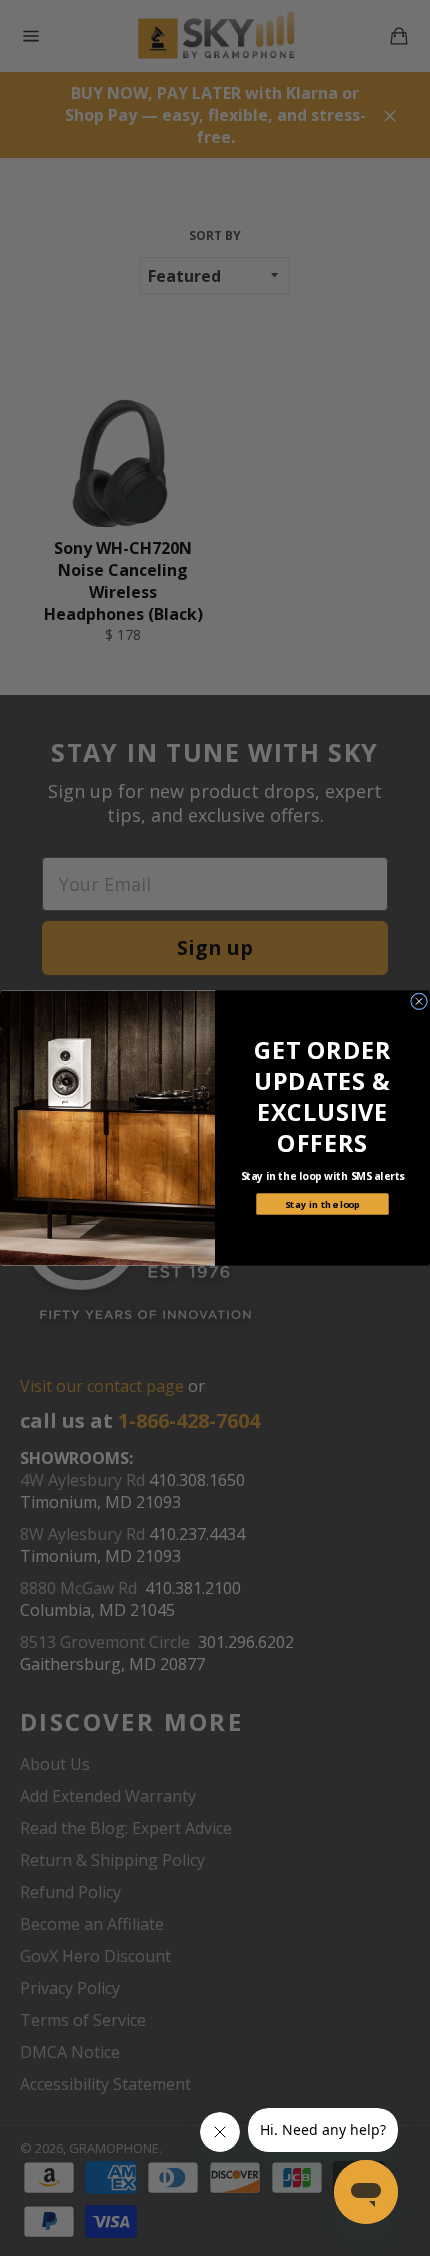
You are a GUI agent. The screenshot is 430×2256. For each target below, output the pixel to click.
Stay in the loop (322, 1203)
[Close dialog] (419, 1001)
